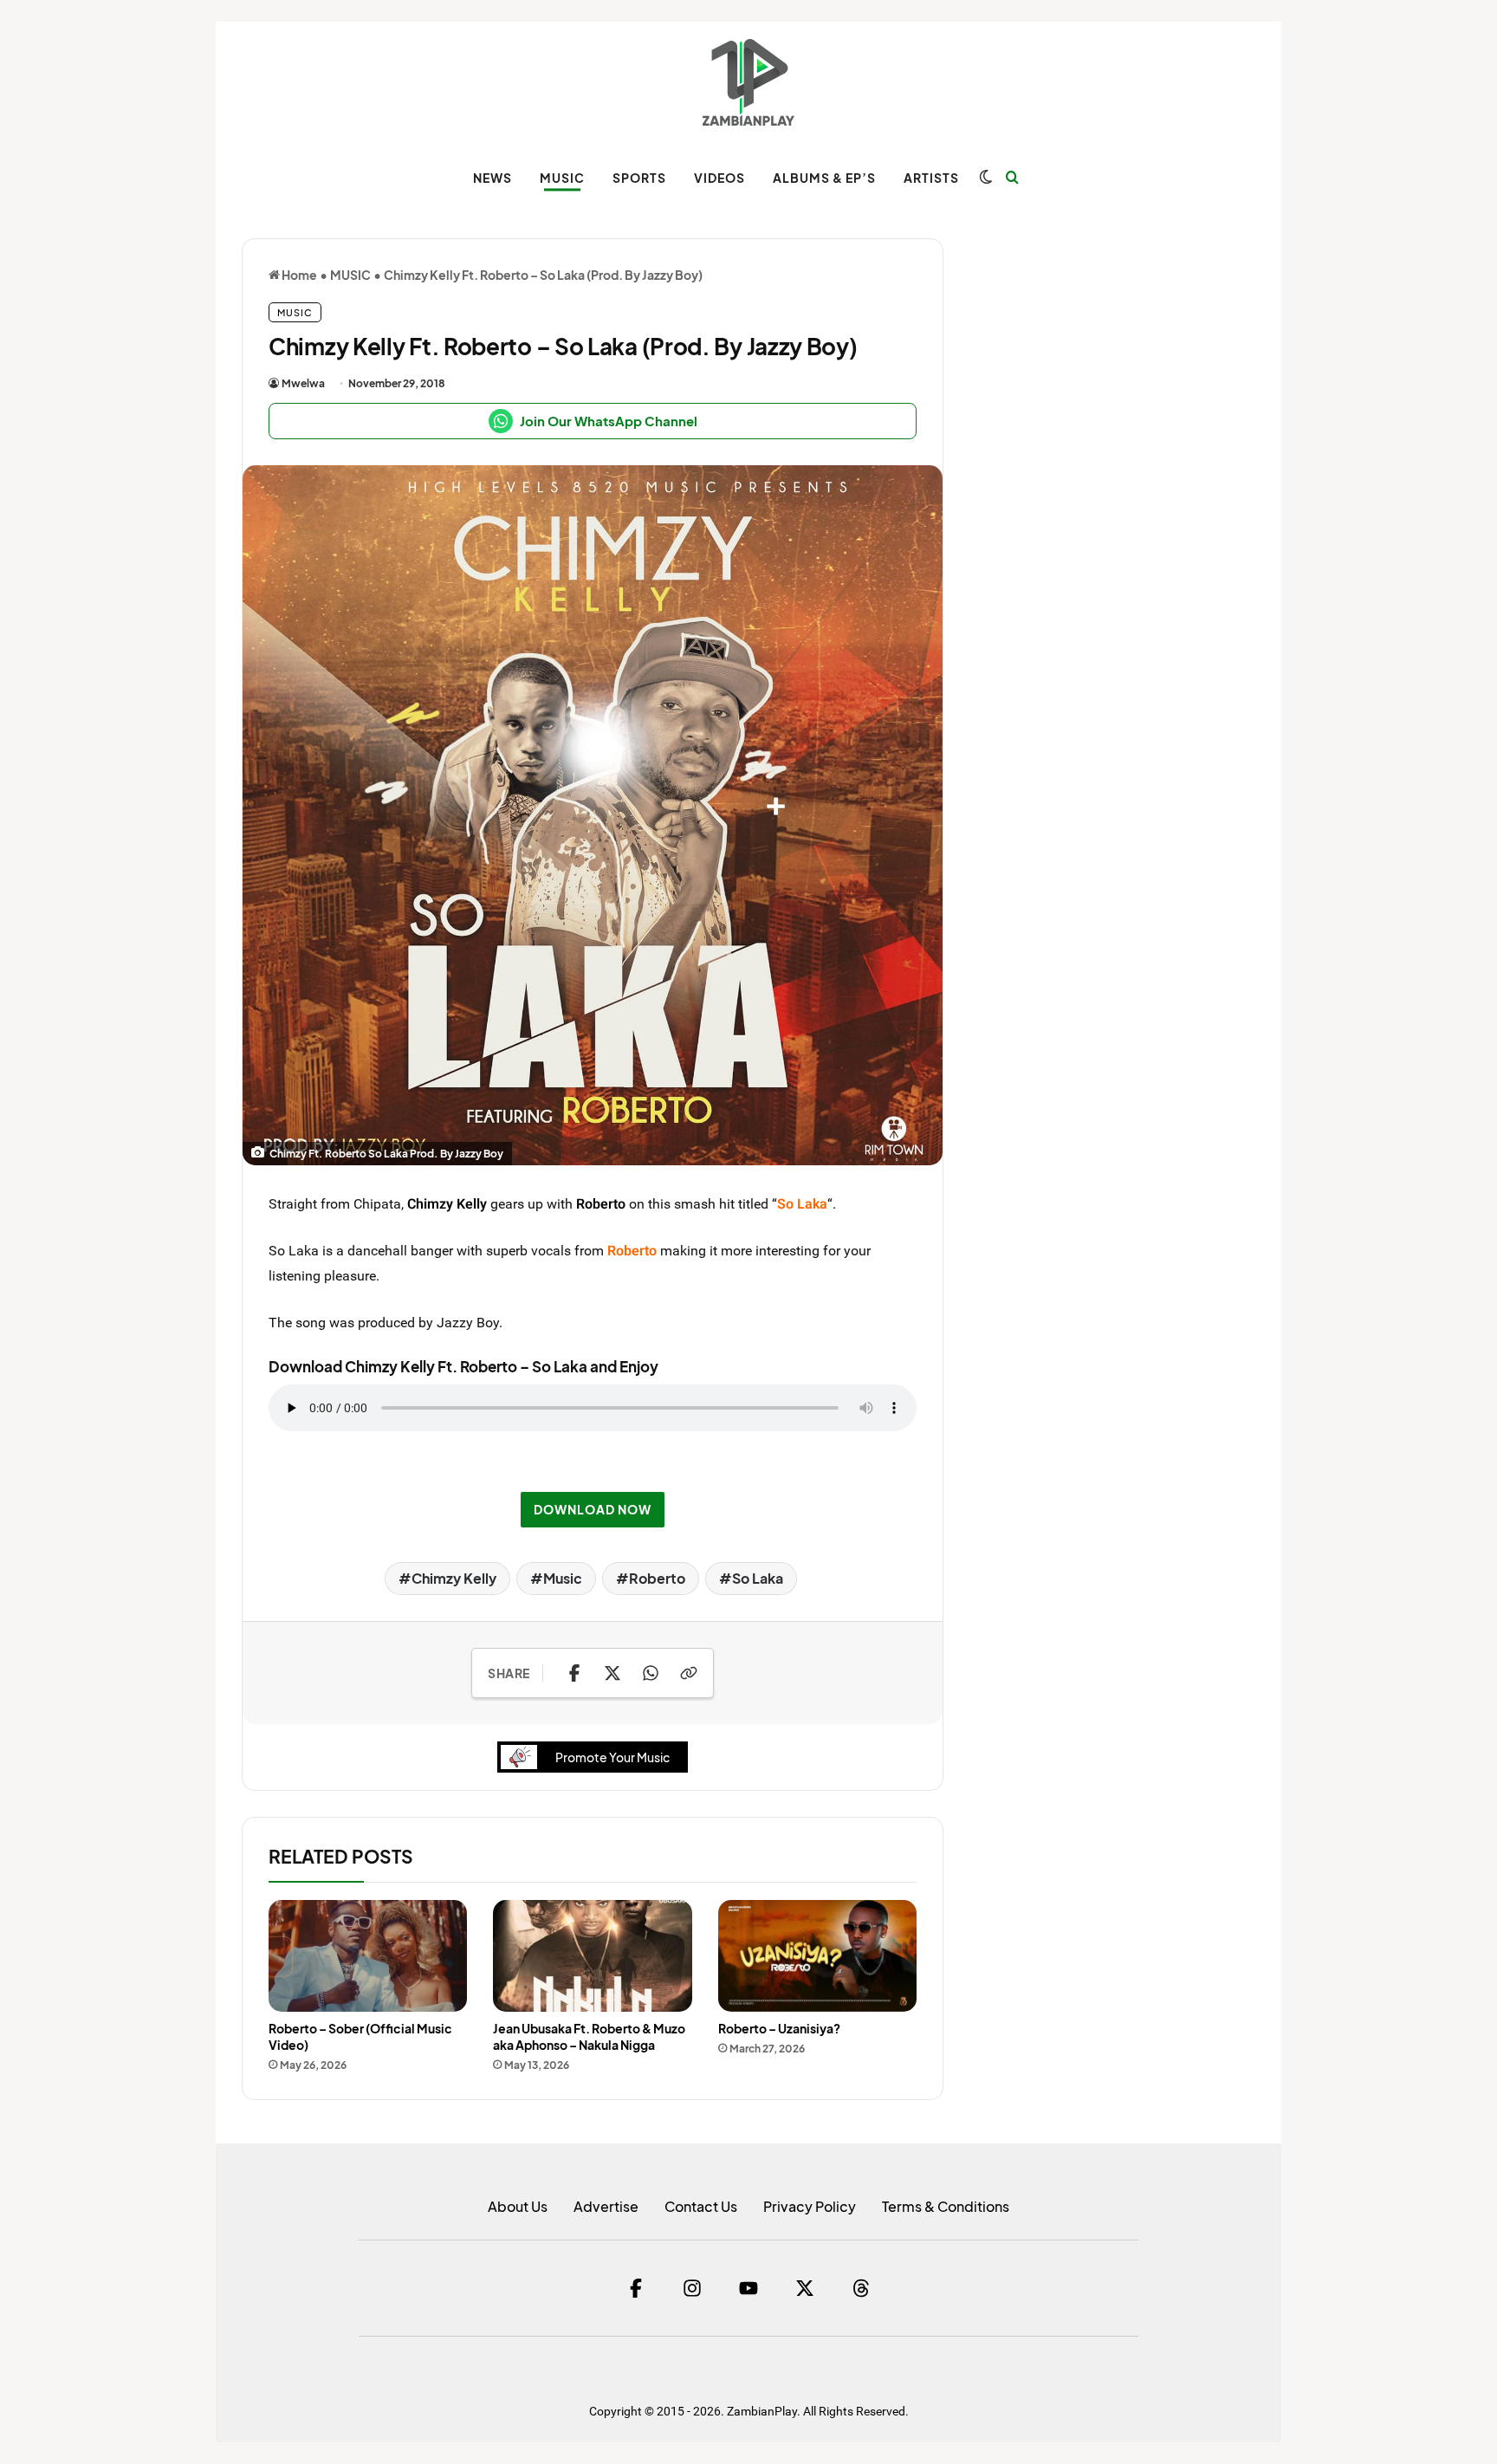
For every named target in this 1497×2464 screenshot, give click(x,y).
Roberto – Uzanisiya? (779, 2028)
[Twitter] (805, 2288)
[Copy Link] (689, 1673)
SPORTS (639, 178)
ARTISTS (931, 178)
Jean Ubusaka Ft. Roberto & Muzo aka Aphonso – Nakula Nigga (589, 2036)
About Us (518, 2206)
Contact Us (701, 2206)
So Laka (758, 1578)
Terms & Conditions (946, 2206)
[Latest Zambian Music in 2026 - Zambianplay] (748, 82)
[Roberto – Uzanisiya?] (817, 1956)
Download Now (593, 1509)
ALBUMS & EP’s (824, 178)
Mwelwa (303, 383)
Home (298, 275)
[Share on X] (612, 1673)
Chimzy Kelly (447, 1203)
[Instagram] (692, 2288)
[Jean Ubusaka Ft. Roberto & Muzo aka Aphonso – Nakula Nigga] (592, 1956)
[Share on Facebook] (574, 1673)
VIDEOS (719, 178)
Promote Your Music (612, 1757)
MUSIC (562, 178)
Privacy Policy (810, 2206)
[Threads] (861, 2288)
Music (563, 1578)
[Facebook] (636, 2288)
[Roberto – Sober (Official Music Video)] (368, 1956)
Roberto (601, 1203)
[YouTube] (748, 2288)
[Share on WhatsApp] (651, 1673)
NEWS (493, 178)
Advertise (606, 2206)
